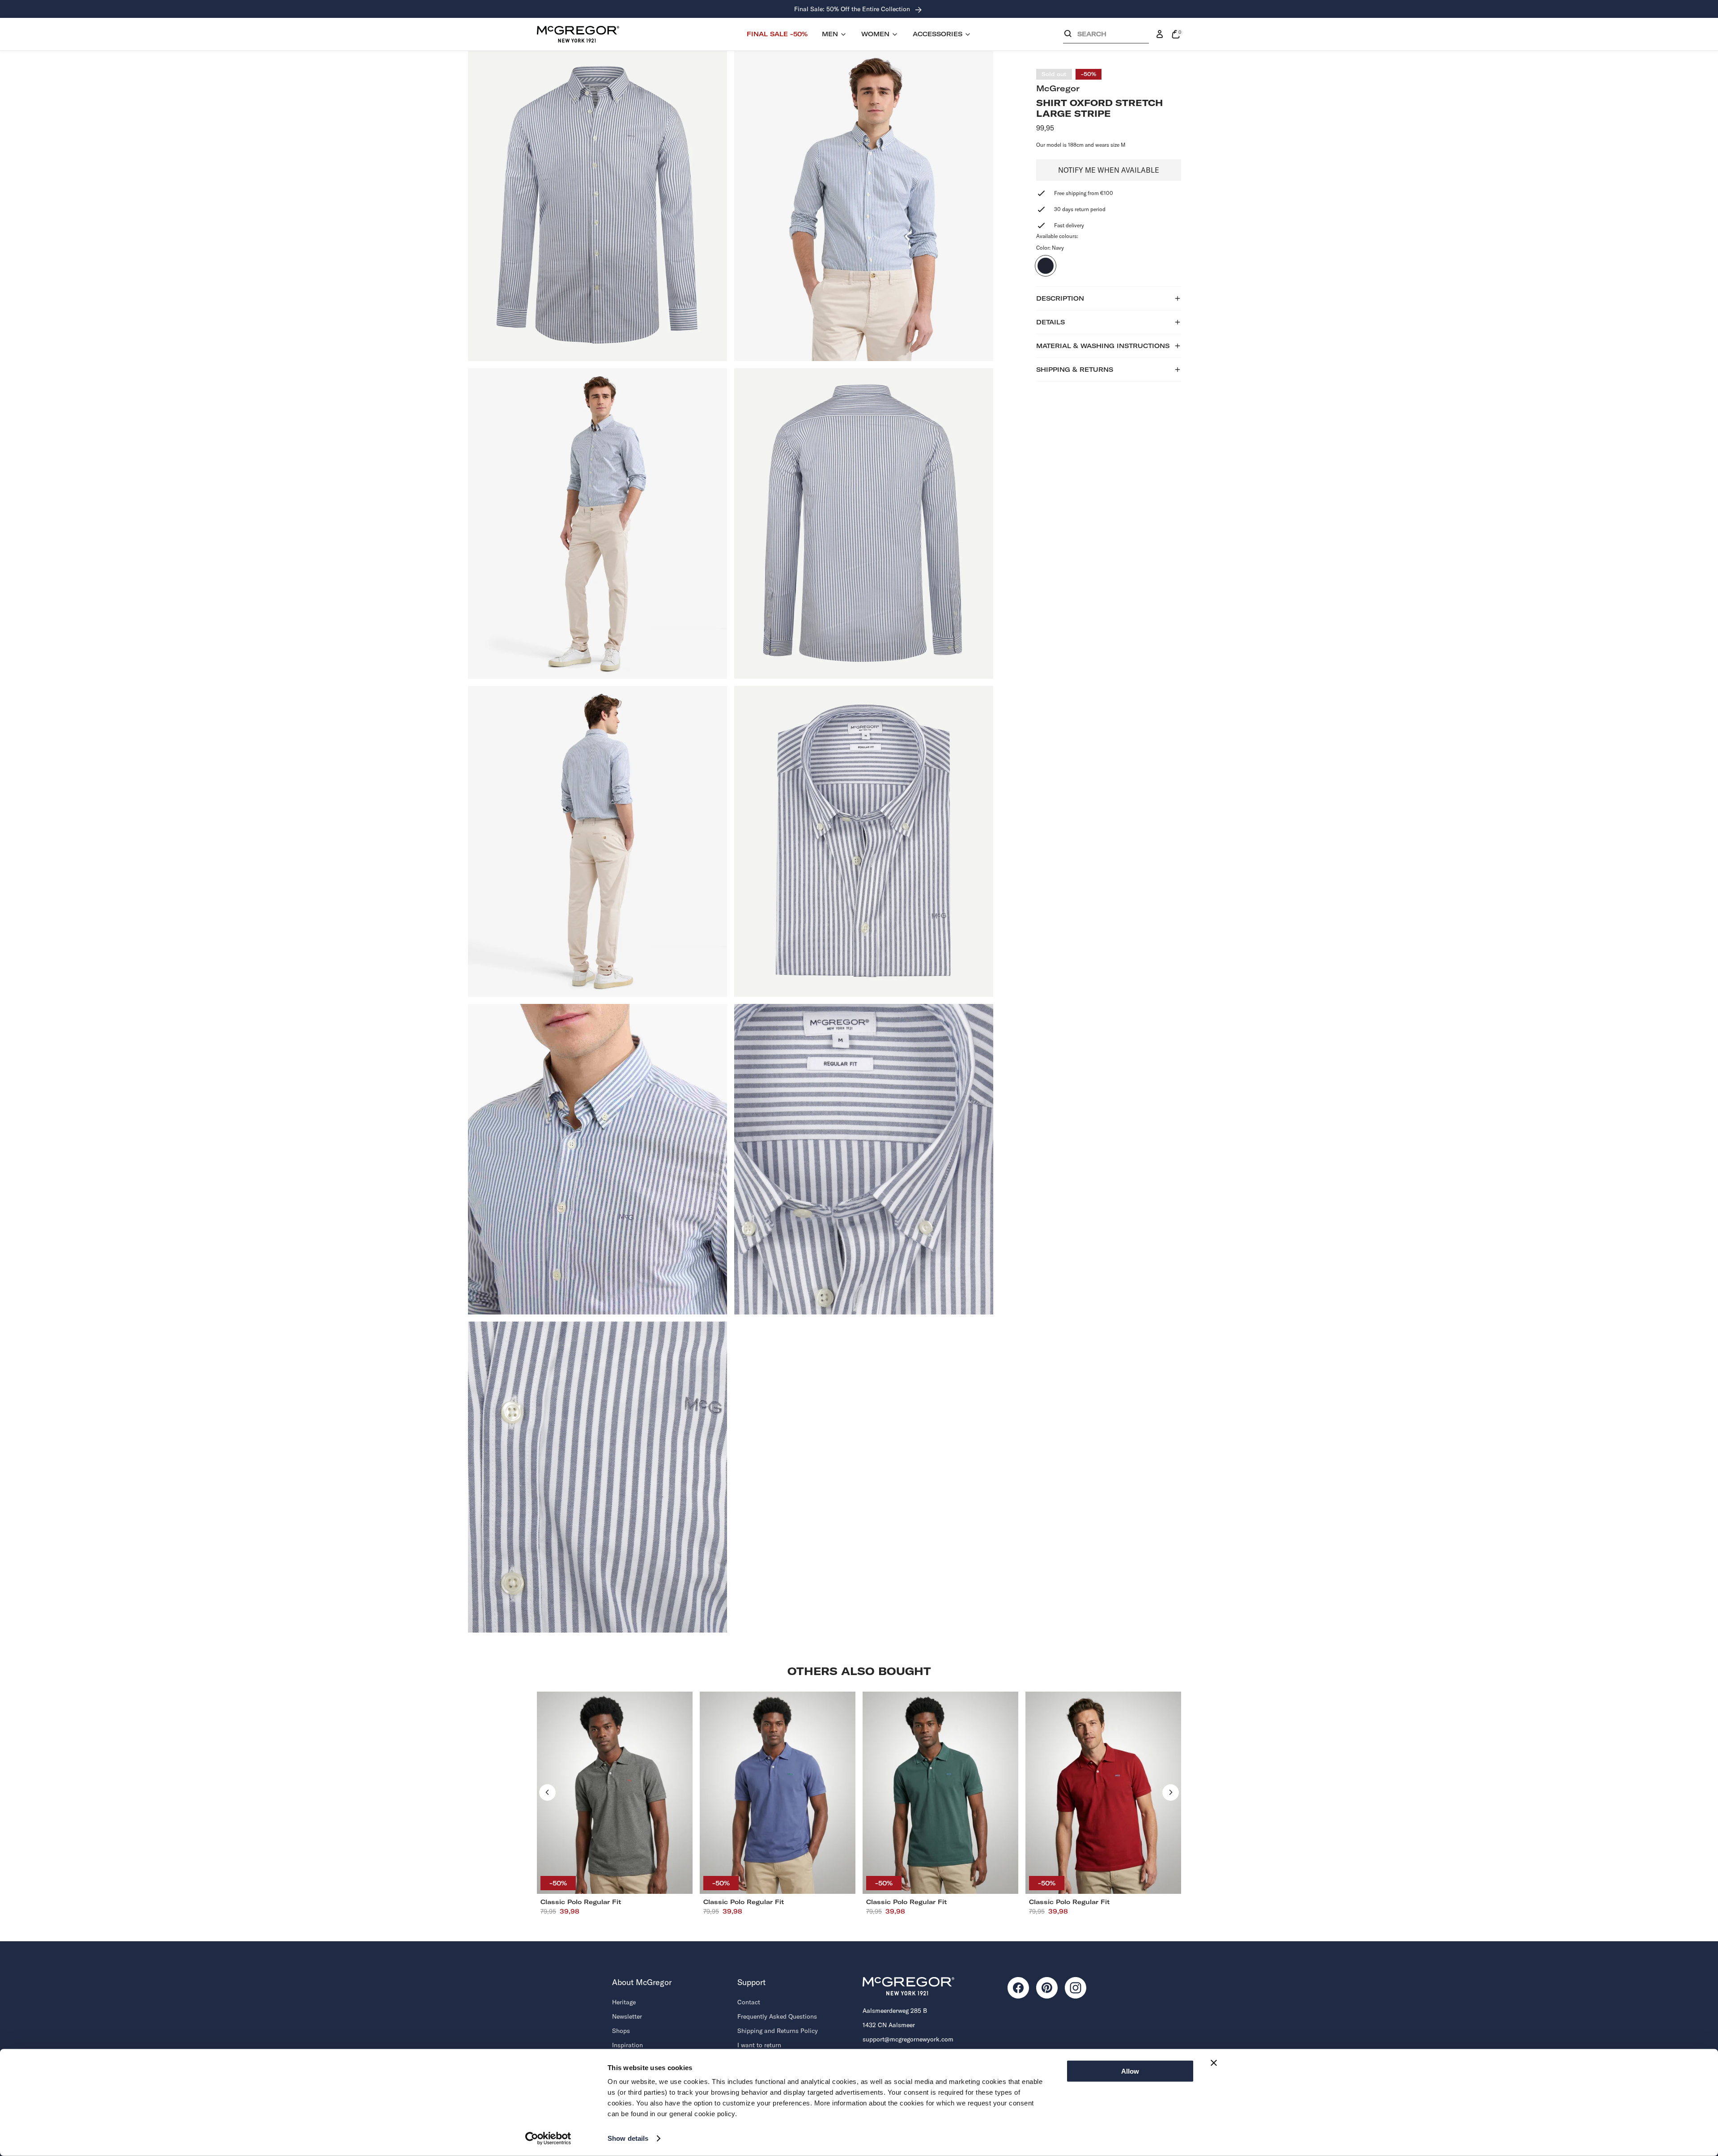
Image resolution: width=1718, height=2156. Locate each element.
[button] (1106, 36)
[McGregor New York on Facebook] (1018, 1988)
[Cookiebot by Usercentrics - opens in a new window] (548, 2139)
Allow (1130, 2071)
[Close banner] (1214, 2063)
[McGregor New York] (578, 34)
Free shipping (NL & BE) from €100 (853, 9)
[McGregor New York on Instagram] (1076, 1988)
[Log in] (1160, 34)
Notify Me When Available (1109, 170)
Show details (628, 2138)
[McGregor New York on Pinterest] (1047, 1988)
